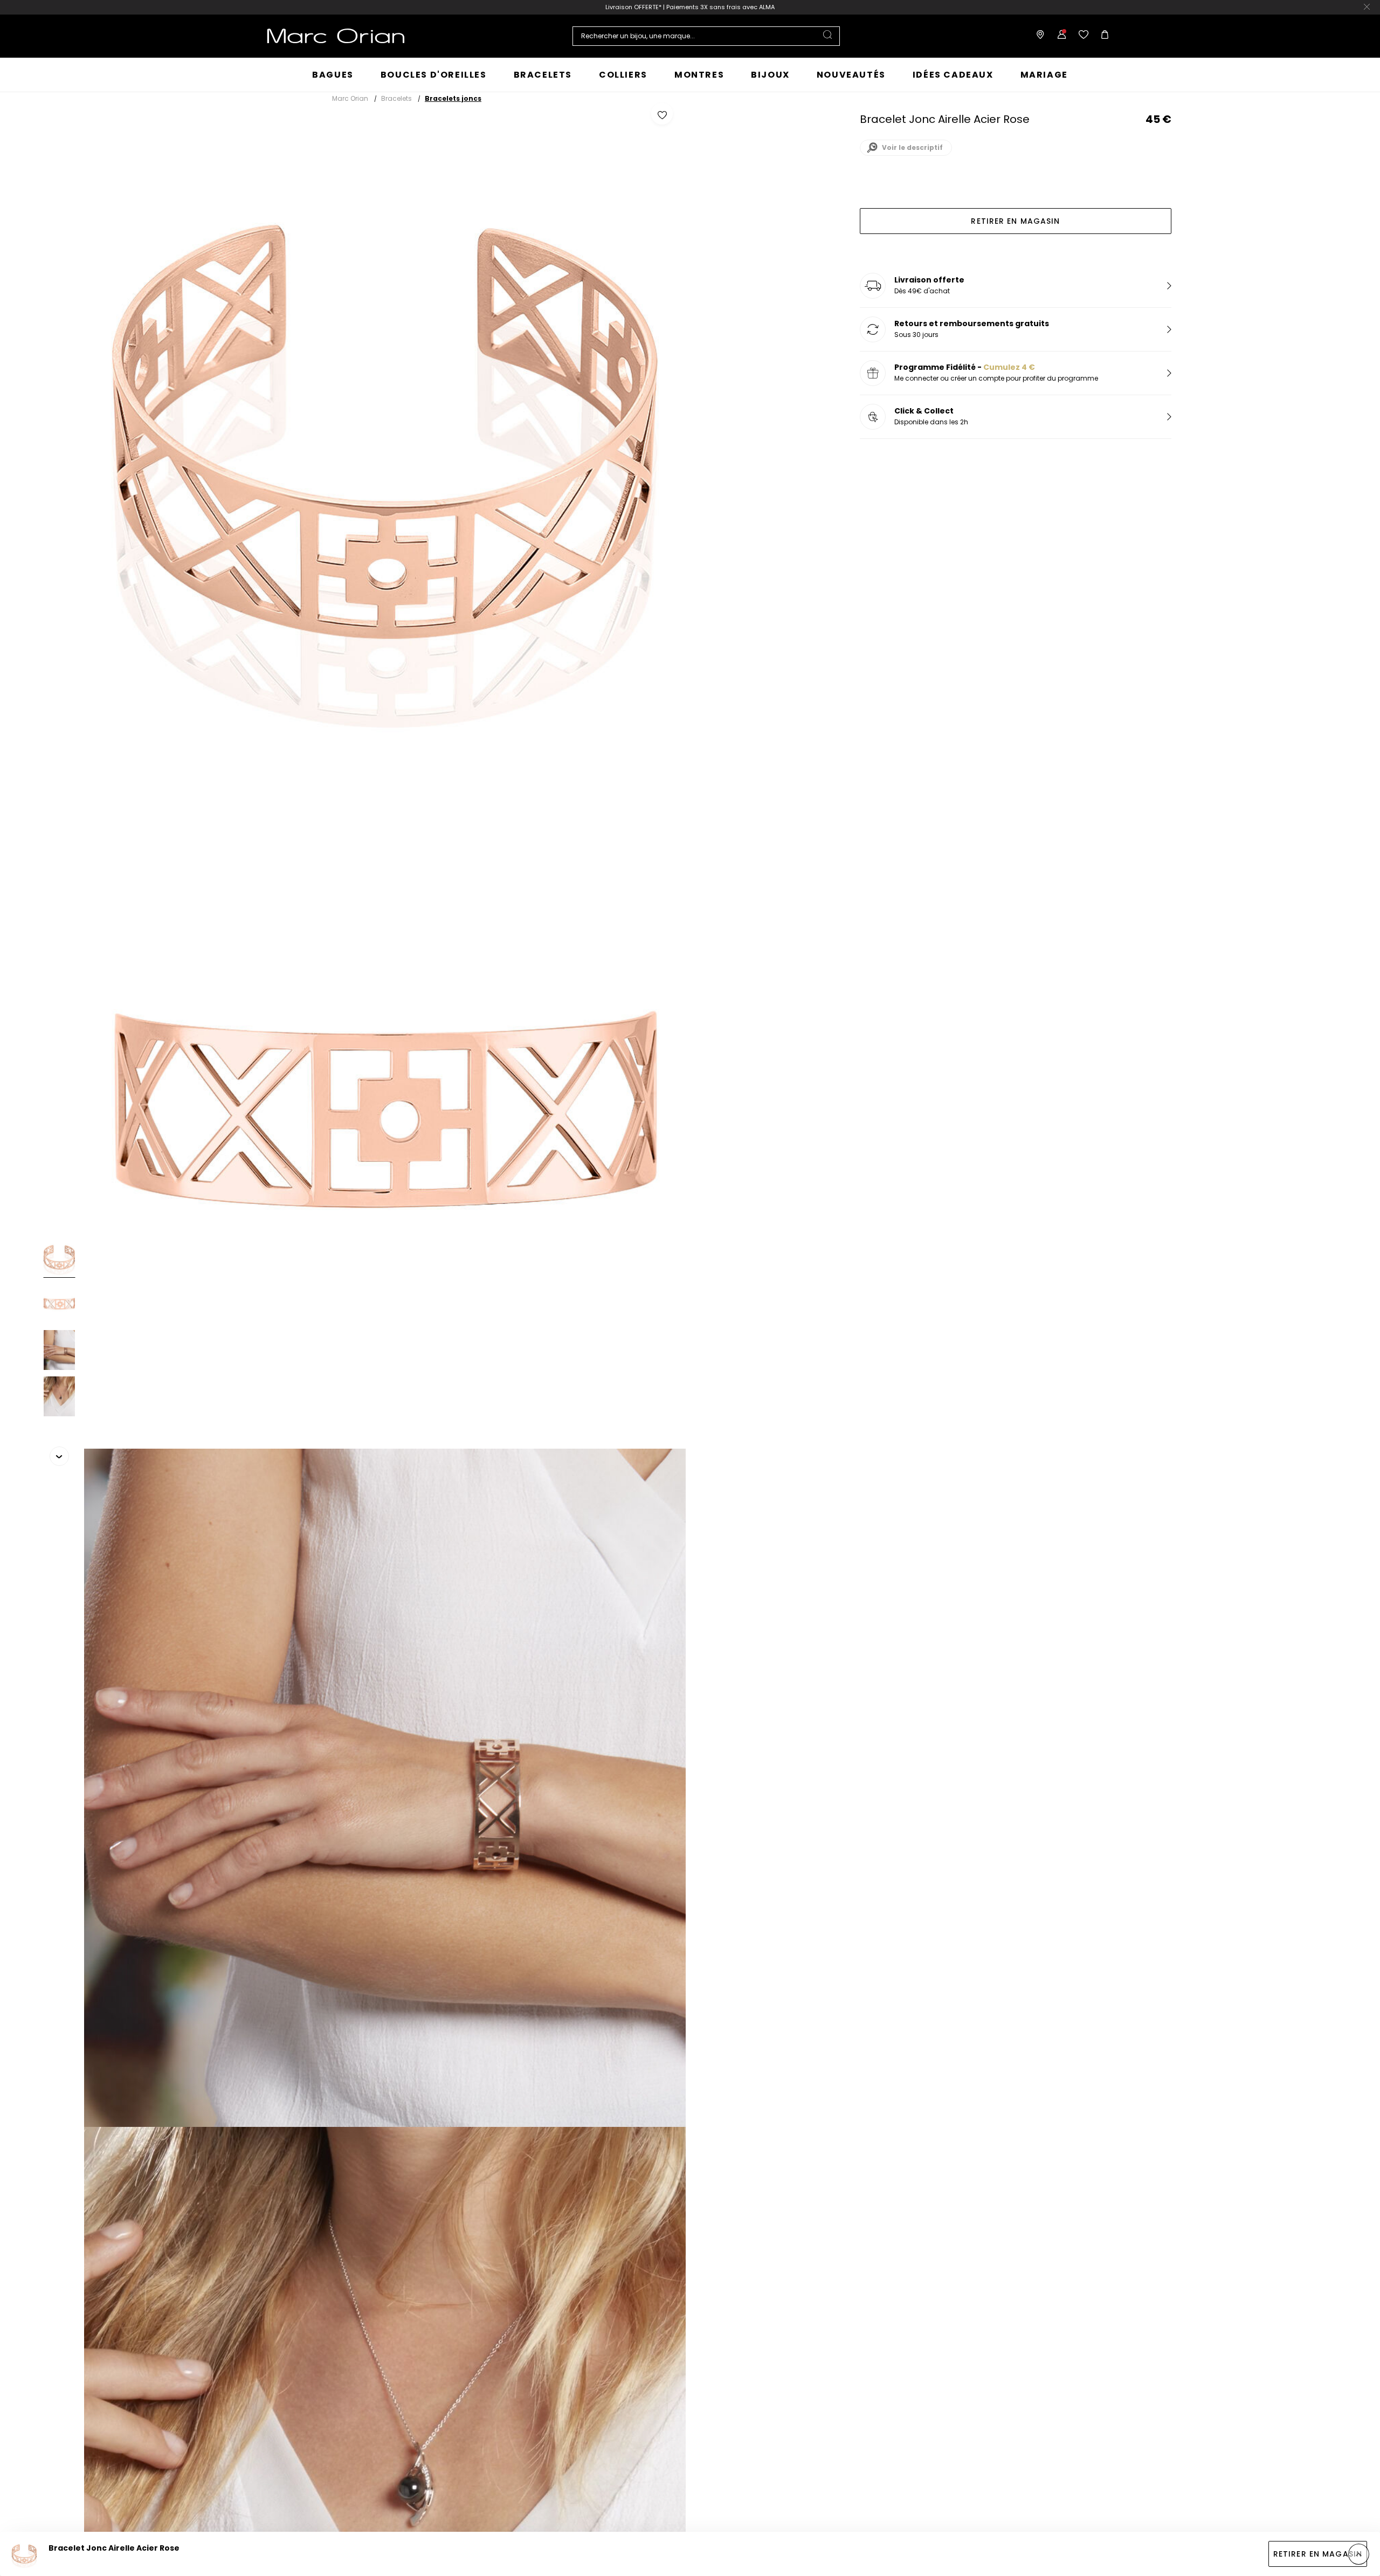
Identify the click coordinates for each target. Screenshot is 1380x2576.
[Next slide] (59, 1456)
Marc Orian (350, 98)
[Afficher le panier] (1102, 36)
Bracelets (396, 98)
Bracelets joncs (453, 98)
